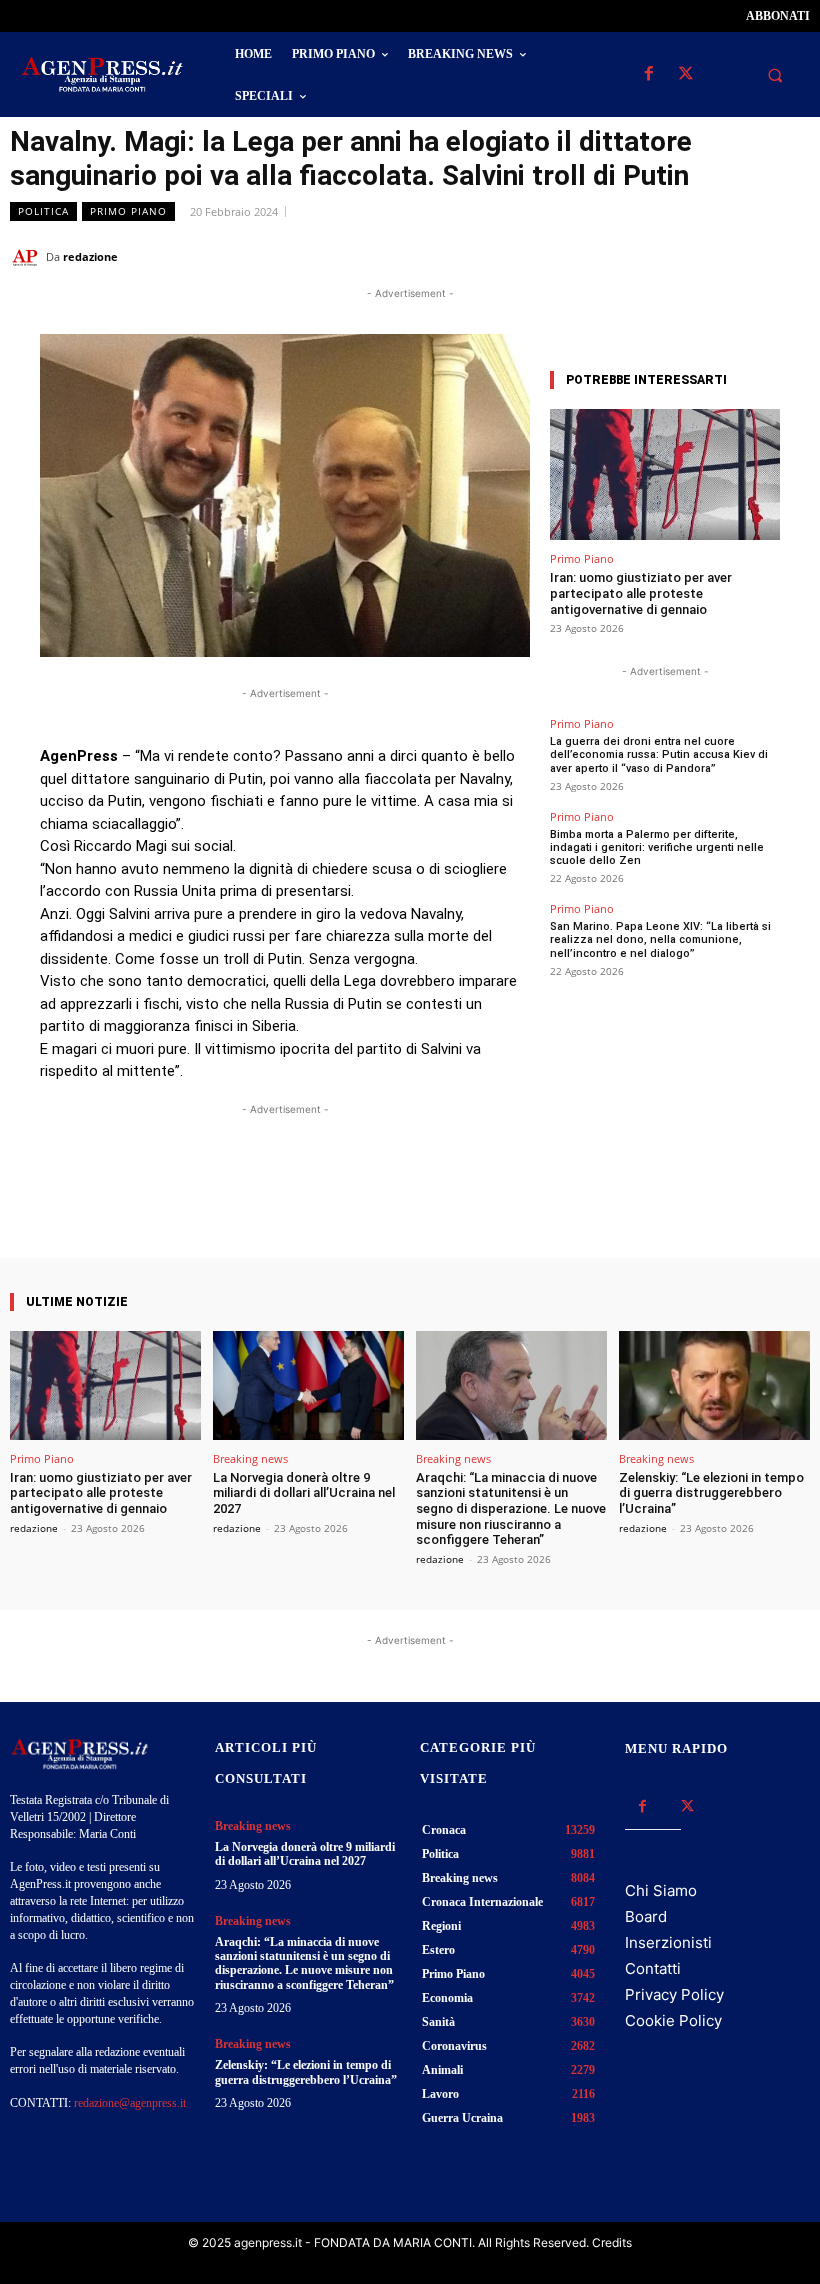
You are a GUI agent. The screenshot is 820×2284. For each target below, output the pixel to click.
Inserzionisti (668, 1942)
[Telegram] (790, 256)
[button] (775, 75)
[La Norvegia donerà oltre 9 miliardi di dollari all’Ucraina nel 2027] (308, 1385)
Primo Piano (128, 211)
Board (646, 1916)
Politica (43, 211)
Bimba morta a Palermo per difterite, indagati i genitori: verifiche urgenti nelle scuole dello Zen (657, 847)
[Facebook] (648, 74)
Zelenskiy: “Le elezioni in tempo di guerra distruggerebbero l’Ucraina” (711, 1493)
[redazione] (28, 257)
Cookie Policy (673, 2020)
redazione (90, 256)
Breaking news (250, 1458)
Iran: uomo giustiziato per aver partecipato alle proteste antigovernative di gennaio (641, 593)
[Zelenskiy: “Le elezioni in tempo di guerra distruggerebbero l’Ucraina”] (714, 1385)
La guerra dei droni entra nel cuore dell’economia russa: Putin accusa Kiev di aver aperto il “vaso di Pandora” (659, 754)
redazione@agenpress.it (130, 2103)
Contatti (653, 1968)
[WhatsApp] (698, 256)
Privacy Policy (674, 1994)
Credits (612, 2242)
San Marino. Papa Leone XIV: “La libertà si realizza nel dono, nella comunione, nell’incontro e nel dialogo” (660, 939)
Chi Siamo (661, 1890)
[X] (685, 74)
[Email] (744, 256)
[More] (464, 1201)
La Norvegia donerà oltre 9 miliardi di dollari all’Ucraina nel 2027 (304, 1493)
